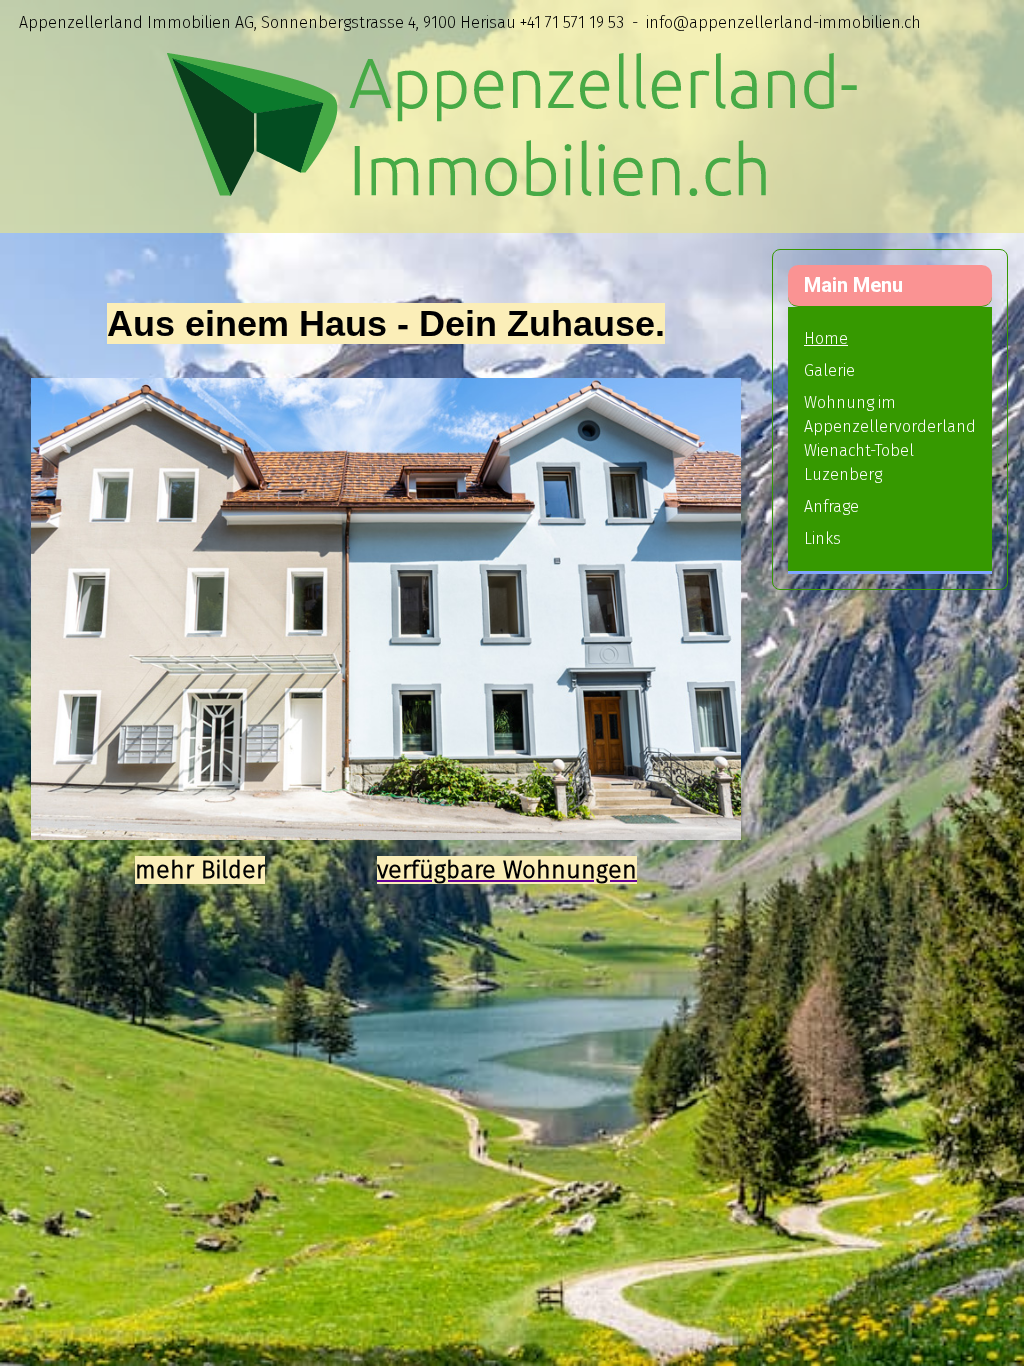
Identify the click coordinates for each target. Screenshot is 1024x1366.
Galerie (829, 370)
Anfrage (831, 506)
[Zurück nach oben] (989, 1329)
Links (822, 538)
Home (826, 338)
